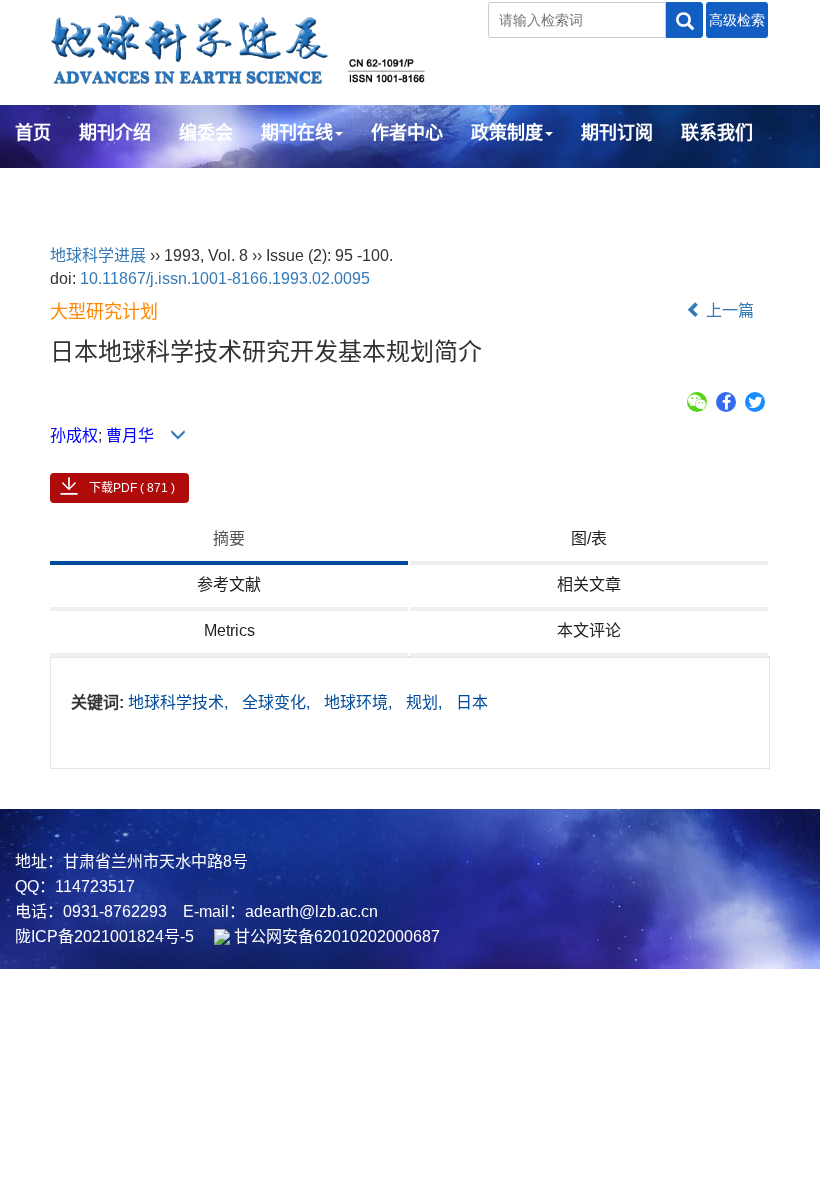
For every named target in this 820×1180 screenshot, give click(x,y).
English (47, 187)
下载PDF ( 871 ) (132, 488)
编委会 (206, 133)
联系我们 (717, 133)
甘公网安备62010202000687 (335, 936)
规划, (426, 702)
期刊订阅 (617, 133)
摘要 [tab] (229, 538)
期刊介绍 (115, 133)
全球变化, (278, 702)
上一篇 (728, 310)
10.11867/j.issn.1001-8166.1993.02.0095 (225, 278)
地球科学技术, (180, 702)
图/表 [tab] (589, 538)
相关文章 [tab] (589, 584)
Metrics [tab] (229, 630)
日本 (472, 702)
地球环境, (360, 702)
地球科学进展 (98, 255)
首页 (33, 133)
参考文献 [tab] (229, 584)
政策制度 (507, 133)
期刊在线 (297, 133)
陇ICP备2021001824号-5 (104, 936)
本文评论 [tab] (589, 630)
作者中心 (407, 133)
